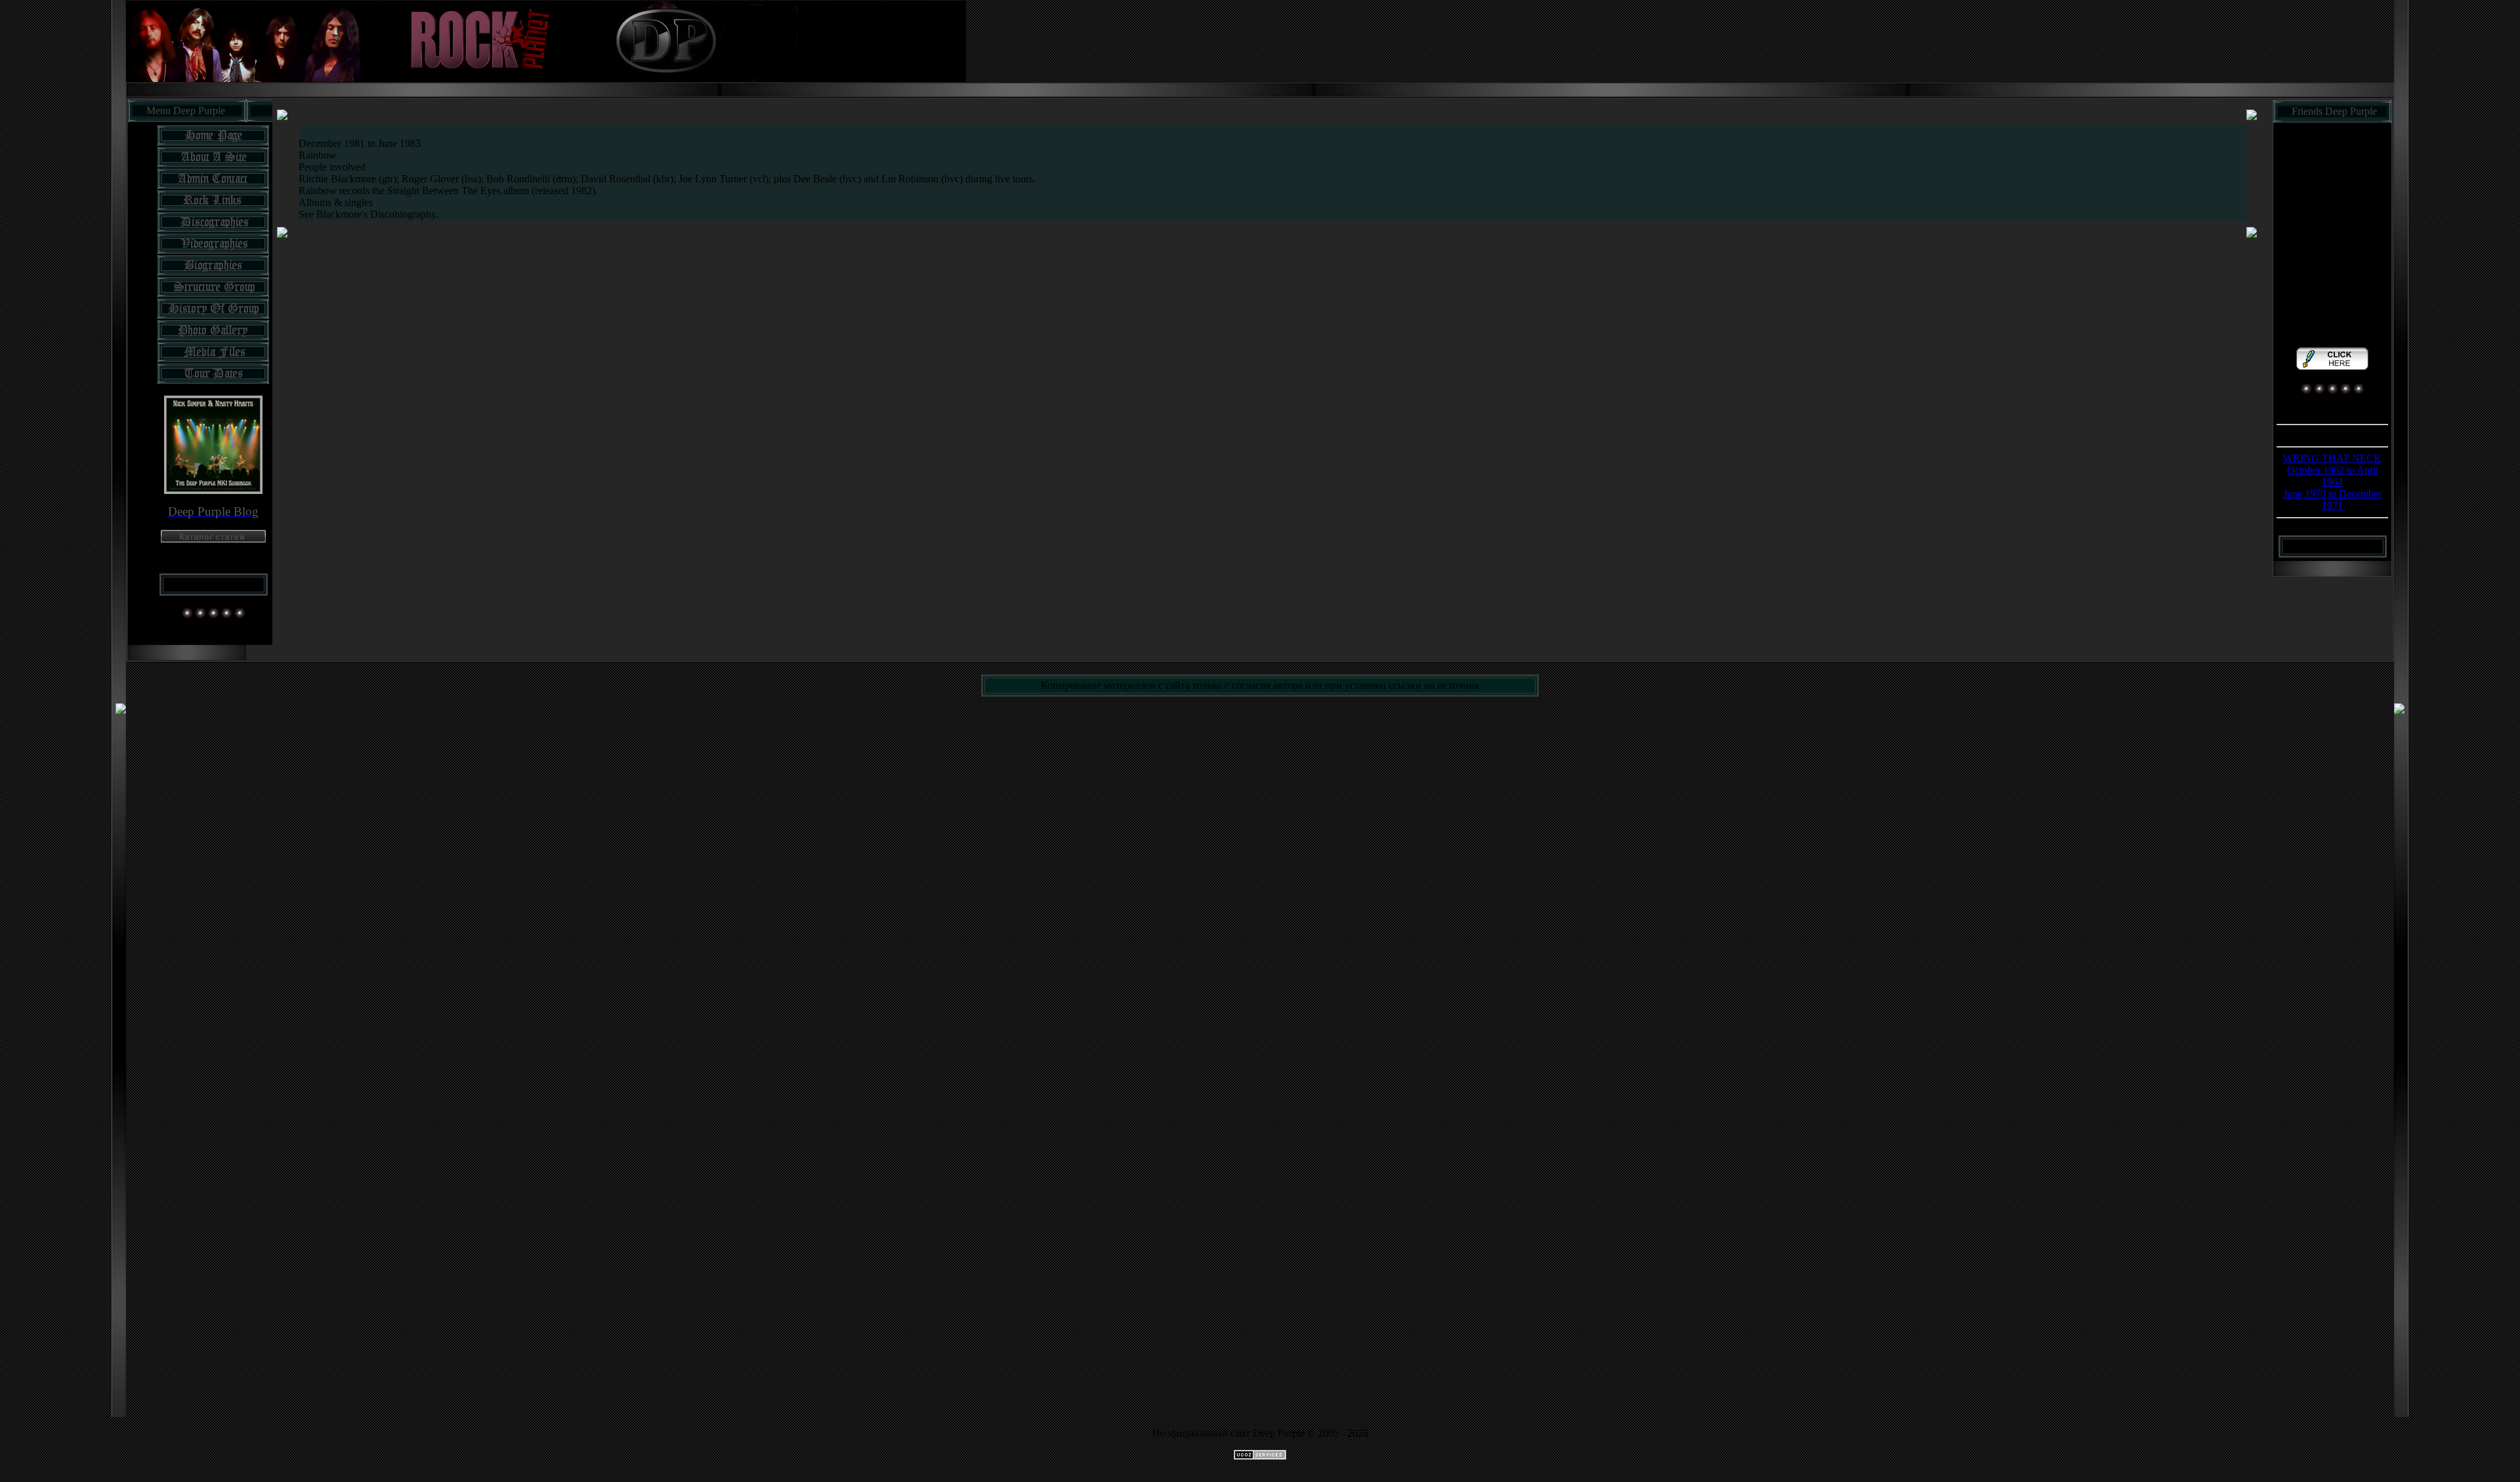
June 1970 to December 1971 (2332, 500)
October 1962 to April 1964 (2333, 476)
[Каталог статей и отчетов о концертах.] (213, 539)
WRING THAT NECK (2332, 458)
